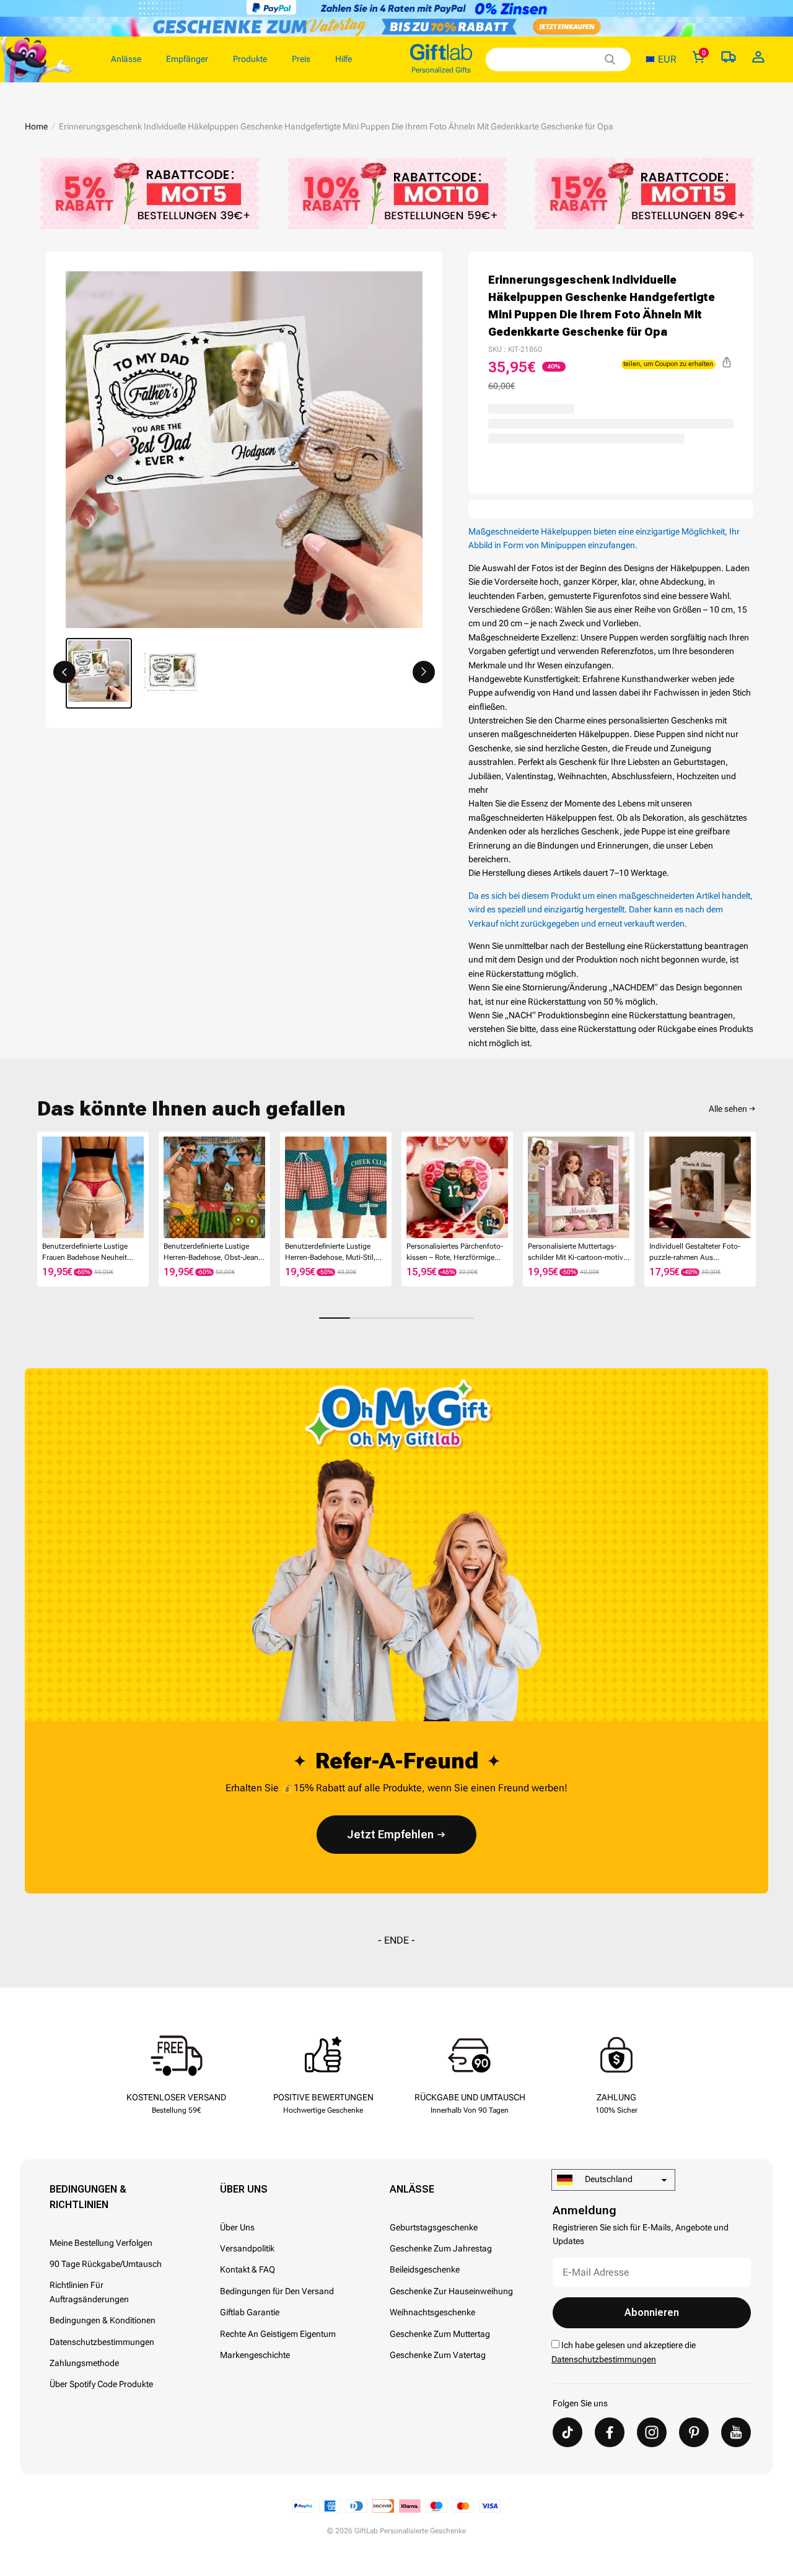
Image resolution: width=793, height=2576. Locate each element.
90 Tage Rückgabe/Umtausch (106, 2264)
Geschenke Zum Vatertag (438, 2355)
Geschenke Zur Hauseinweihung (451, 2291)
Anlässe (412, 2189)
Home (36, 126)
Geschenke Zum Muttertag (440, 2334)
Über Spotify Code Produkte (101, 2384)
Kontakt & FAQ (248, 2269)
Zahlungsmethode (84, 2363)
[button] (64, 672)
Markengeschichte (255, 2355)
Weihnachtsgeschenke (432, 2312)
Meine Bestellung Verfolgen (101, 2243)
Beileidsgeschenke (425, 2269)
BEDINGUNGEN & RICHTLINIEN (88, 2197)
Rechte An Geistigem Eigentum (278, 2334)
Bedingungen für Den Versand (277, 2291)
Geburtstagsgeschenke (434, 2227)
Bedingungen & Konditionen (103, 2320)
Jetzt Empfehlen (390, 1834)
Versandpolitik (247, 2248)
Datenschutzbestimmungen (102, 2342)
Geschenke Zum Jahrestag (441, 2248)
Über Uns (244, 2189)
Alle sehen (728, 1109)
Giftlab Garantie (250, 2312)
